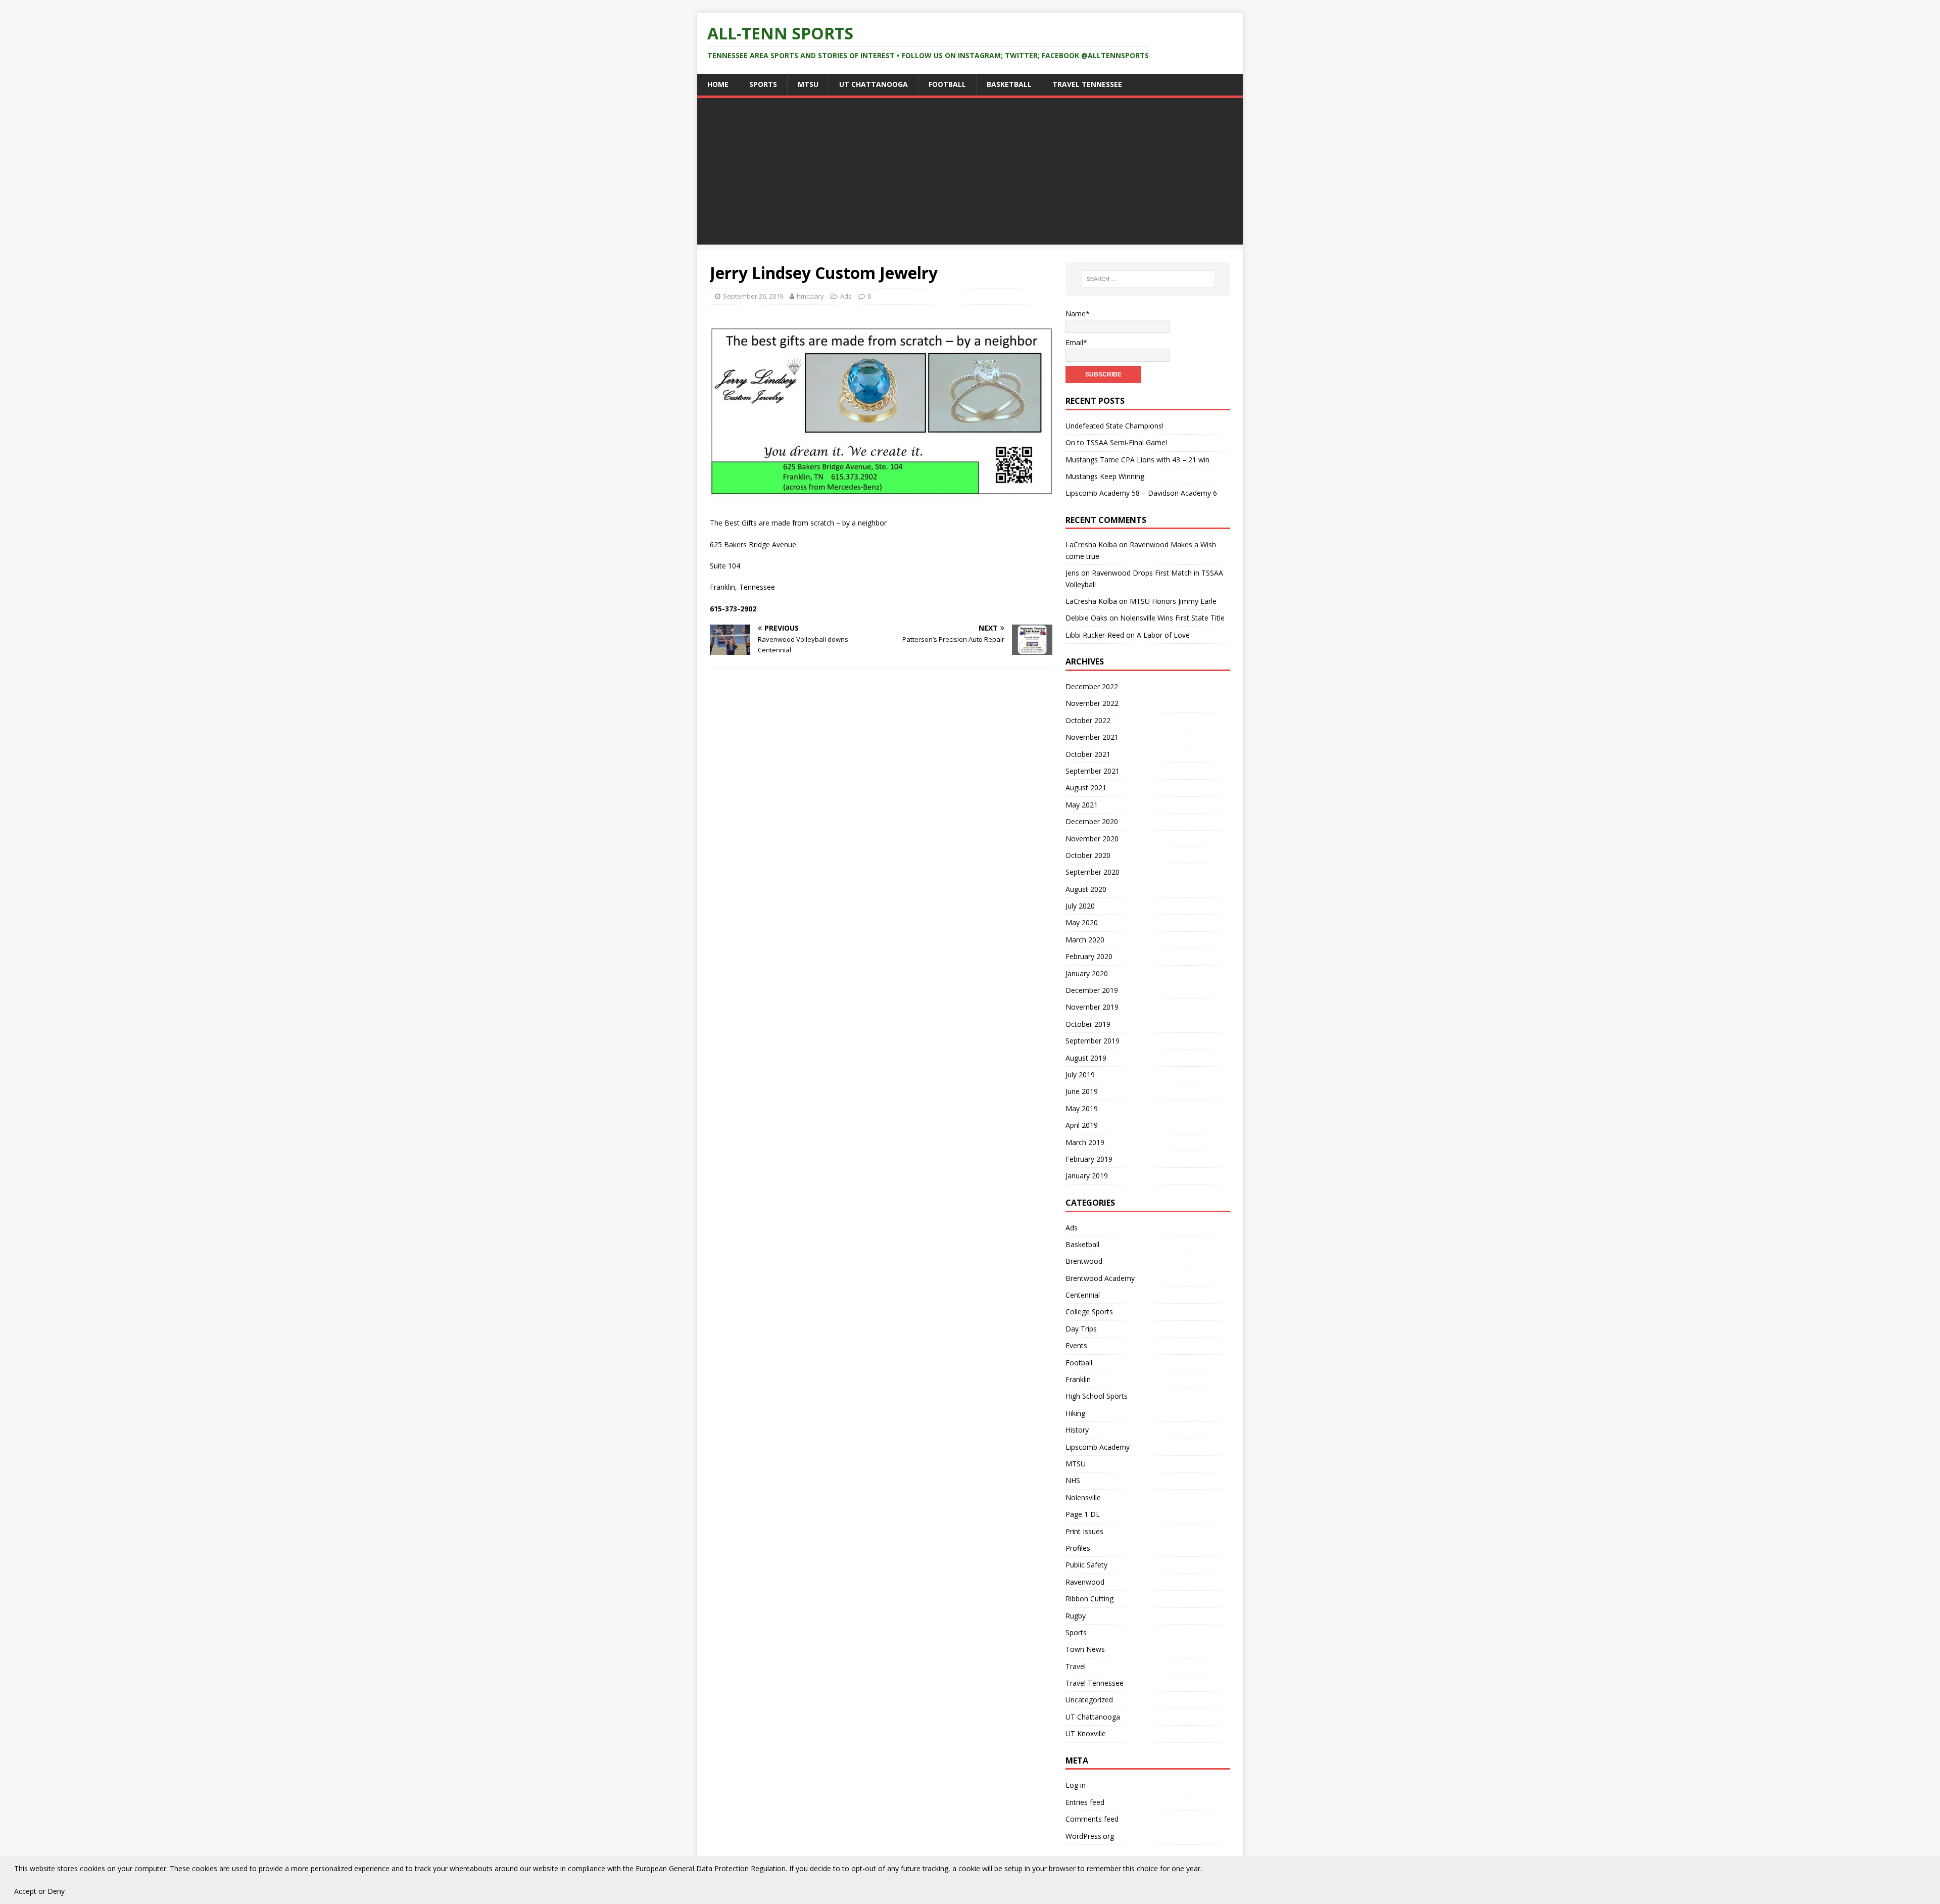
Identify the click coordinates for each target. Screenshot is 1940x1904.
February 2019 (1089, 1159)
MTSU (808, 84)
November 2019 (1092, 1007)
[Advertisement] (970, 174)
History (1077, 1430)
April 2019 (1082, 1125)
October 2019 (1088, 1024)
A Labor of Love (1163, 635)
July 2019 (1080, 1075)
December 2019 (1092, 990)
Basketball (1009, 84)
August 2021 (1086, 788)
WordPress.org (1090, 1836)
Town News (1085, 1649)
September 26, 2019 (753, 296)
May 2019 (1082, 1108)
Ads (846, 296)
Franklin (1078, 1379)
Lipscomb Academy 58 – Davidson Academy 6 (1141, 493)
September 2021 (1093, 771)
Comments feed (1092, 1819)
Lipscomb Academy (1098, 1447)
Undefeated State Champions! (1114, 426)
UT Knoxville (1086, 1733)
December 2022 (1092, 686)
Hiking (1075, 1413)
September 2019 (1093, 1041)
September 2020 (1093, 872)
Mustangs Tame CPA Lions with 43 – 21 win (1137, 460)
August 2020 (1086, 889)
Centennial (1083, 1295)
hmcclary (810, 296)
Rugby (1076, 1616)
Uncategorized (1089, 1700)
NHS (1073, 1480)
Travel (1076, 1666)
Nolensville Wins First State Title (1172, 618)
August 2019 (1086, 1058)
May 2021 (1082, 805)
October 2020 (1088, 855)
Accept (25, 1891)
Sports (763, 84)
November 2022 (1092, 703)
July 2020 (1080, 906)
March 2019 (1085, 1142)
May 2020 (1082, 922)
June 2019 (1082, 1091)
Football (947, 84)
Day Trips (1081, 1329)
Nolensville (1083, 1497)
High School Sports (1097, 1396)
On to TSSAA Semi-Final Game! (1116, 442)
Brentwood (1084, 1261)
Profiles (1078, 1548)
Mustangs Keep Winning (1105, 476)
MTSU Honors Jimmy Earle (1173, 601)
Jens (1072, 573)
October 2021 (1088, 754)
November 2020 (1092, 839)
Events (1076, 1345)
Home (718, 84)
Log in (1076, 1785)
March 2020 (1085, 940)
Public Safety (1086, 1565)
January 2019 (1087, 1176)
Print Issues (1084, 1531)
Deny (56, 1891)
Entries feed (1085, 1802)
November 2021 (1092, 737)
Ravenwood (1085, 1582)
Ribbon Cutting (1089, 1599)
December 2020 (1092, 821)
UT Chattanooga (874, 84)
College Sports (1089, 1312)
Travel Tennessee (1087, 84)
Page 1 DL (1083, 1514)
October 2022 (1088, 720)
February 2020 (1089, 956)
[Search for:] (1148, 279)
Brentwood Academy (1100, 1278)
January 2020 (1087, 973)
